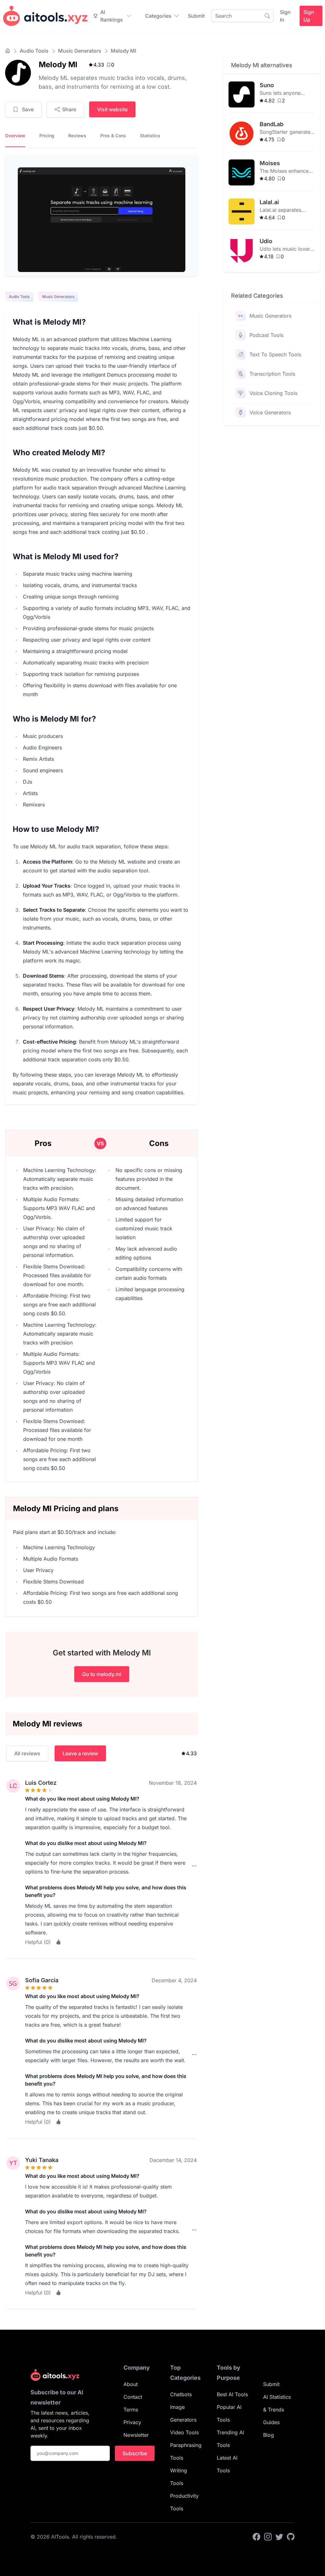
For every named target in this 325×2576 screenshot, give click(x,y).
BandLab (272, 124)
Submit (196, 16)
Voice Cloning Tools (273, 393)
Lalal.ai (269, 202)
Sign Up (309, 16)
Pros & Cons (113, 136)
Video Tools (184, 2432)
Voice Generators (270, 412)
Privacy (132, 2422)
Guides (271, 2422)
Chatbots (181, 2394)
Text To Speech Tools (275, 354)
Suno (267, 85)
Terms (131, 2410)
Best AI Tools (232, 2394)
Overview (15, 136)
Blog (269, 2435)
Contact (133, 2397)
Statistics (150, 136)
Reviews (77, 136)
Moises (270, 163)
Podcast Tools (266, 335)
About (131, 2384)
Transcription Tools (272, 374)
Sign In (285, 16)
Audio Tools (34, 51)
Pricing (47, 136)
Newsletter (136, 2435)
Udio (266, 241)
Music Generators (80, 51)
